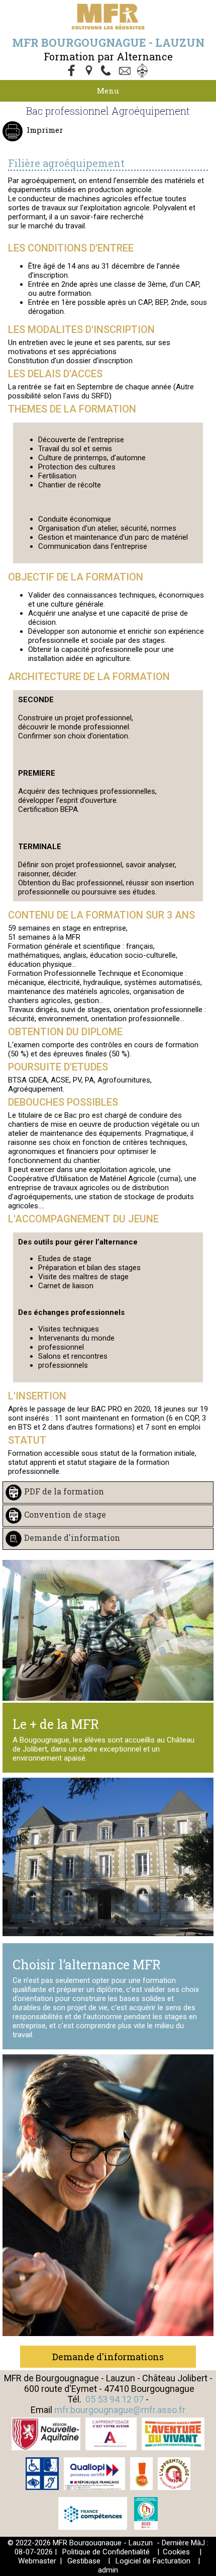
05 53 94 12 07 (115, 2399)
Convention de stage (65, 1514)
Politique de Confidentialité (106, 2552)
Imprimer (45, 130)
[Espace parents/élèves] (144, 71)
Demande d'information (72, 1538)
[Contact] (126, 71)
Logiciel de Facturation (153, 2561)
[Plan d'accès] (90, 71)
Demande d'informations (108, 2357)
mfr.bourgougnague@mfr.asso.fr (120, 2410)
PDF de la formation (64, 1491)
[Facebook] (72, 71)
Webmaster (37, 2561)
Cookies (176, 2552)
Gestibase (84, 2561)
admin (108, 2570)
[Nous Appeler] (108, 71)
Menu (108, 91)
